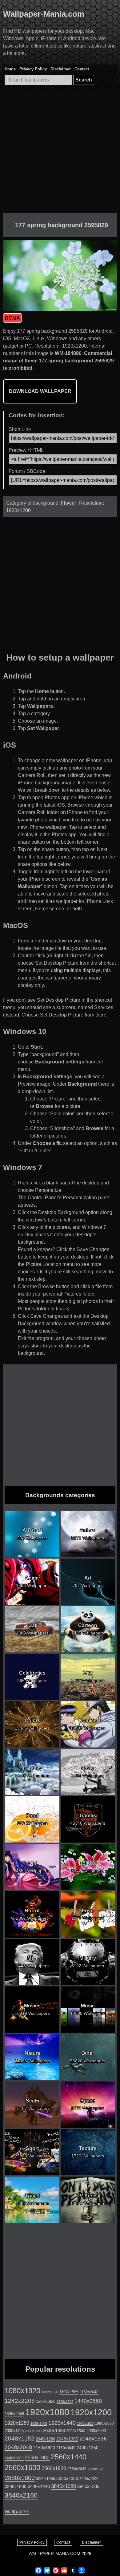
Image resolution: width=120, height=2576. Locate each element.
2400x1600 (14, 2458)
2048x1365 (67, 2439)
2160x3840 (66, 2448)
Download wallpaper (40, 391)
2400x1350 (88, 2448)
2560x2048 (77, 2469)
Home (10, 69)
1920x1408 (39, 2424)
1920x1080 (47, 2412)
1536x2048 (14, 2414)
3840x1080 (64, 2486)
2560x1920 (54, 2468)
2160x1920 (44, 2448)
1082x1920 (50, 2392)
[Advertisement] (60, 153)
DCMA (12, 318)
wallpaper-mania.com (54, 2553)
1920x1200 (18, 510)
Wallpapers (17, 2512)
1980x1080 (104, 2424)
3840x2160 (21, 2495)
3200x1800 (16, 2486)
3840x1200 (88, 2486)
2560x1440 (69, 2457)
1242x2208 (20, 2401)
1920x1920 (85, 2424)
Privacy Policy (33, 69)
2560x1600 (22, 2468)
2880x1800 (20, 2478)
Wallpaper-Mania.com (44, 14)
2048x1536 (93, 2438)
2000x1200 (33, 2431)
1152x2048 (89, 2392)
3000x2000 (67, 2478)
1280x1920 (46, 2401)
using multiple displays (76, 970)
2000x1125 (14, 2431)
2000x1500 (76, 2431)
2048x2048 (18, 2447)
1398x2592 (65, 2402)
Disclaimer (61, 69)
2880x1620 (96, 2469)
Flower (68, 503)
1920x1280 (17, 2423)
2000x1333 (54, 2430)
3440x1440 (39, 2486)
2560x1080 (37, 2458)
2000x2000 (96, 2431)
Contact (82, 69)
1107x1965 (69, 2392)
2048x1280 (45, 2439)
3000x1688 (46, 2479)
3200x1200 (89, 2479)
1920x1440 (62, 2423)
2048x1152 (20, 2438)
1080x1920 (22, 2391)
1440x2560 (88, 2401)
